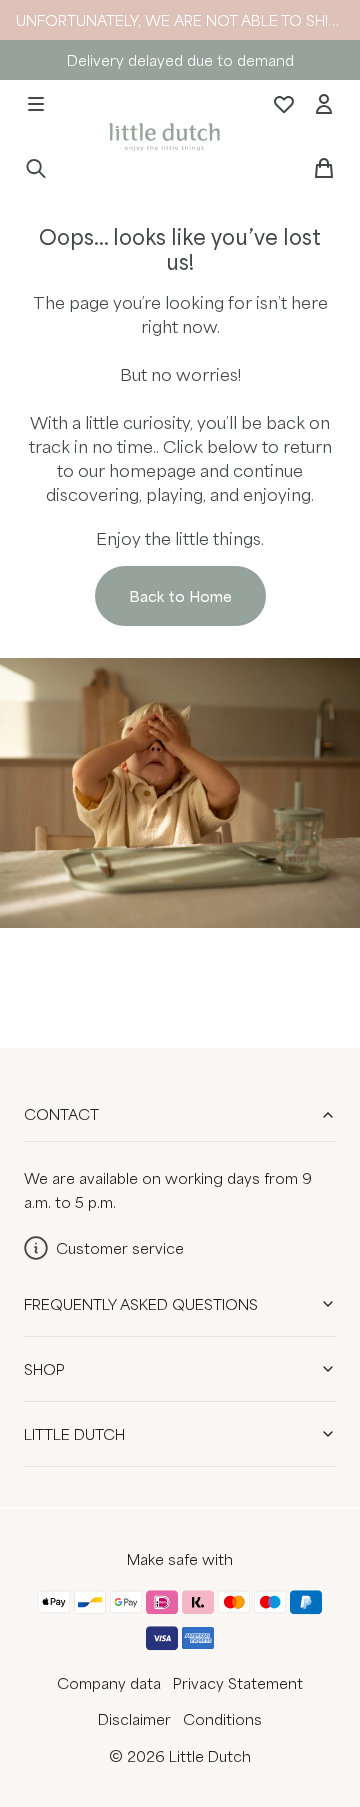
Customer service (120, 1248)
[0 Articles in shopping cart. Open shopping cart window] (324, 168)
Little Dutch (74, 1434)
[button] (36, 104)
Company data (109, 1683)
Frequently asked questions (141, 1304)
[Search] (36, 168)
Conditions (222, 1719)
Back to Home (180, 596)
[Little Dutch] (162, 135)
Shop (44, 1369)
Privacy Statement (238, 1683)
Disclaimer (134, 1719)
